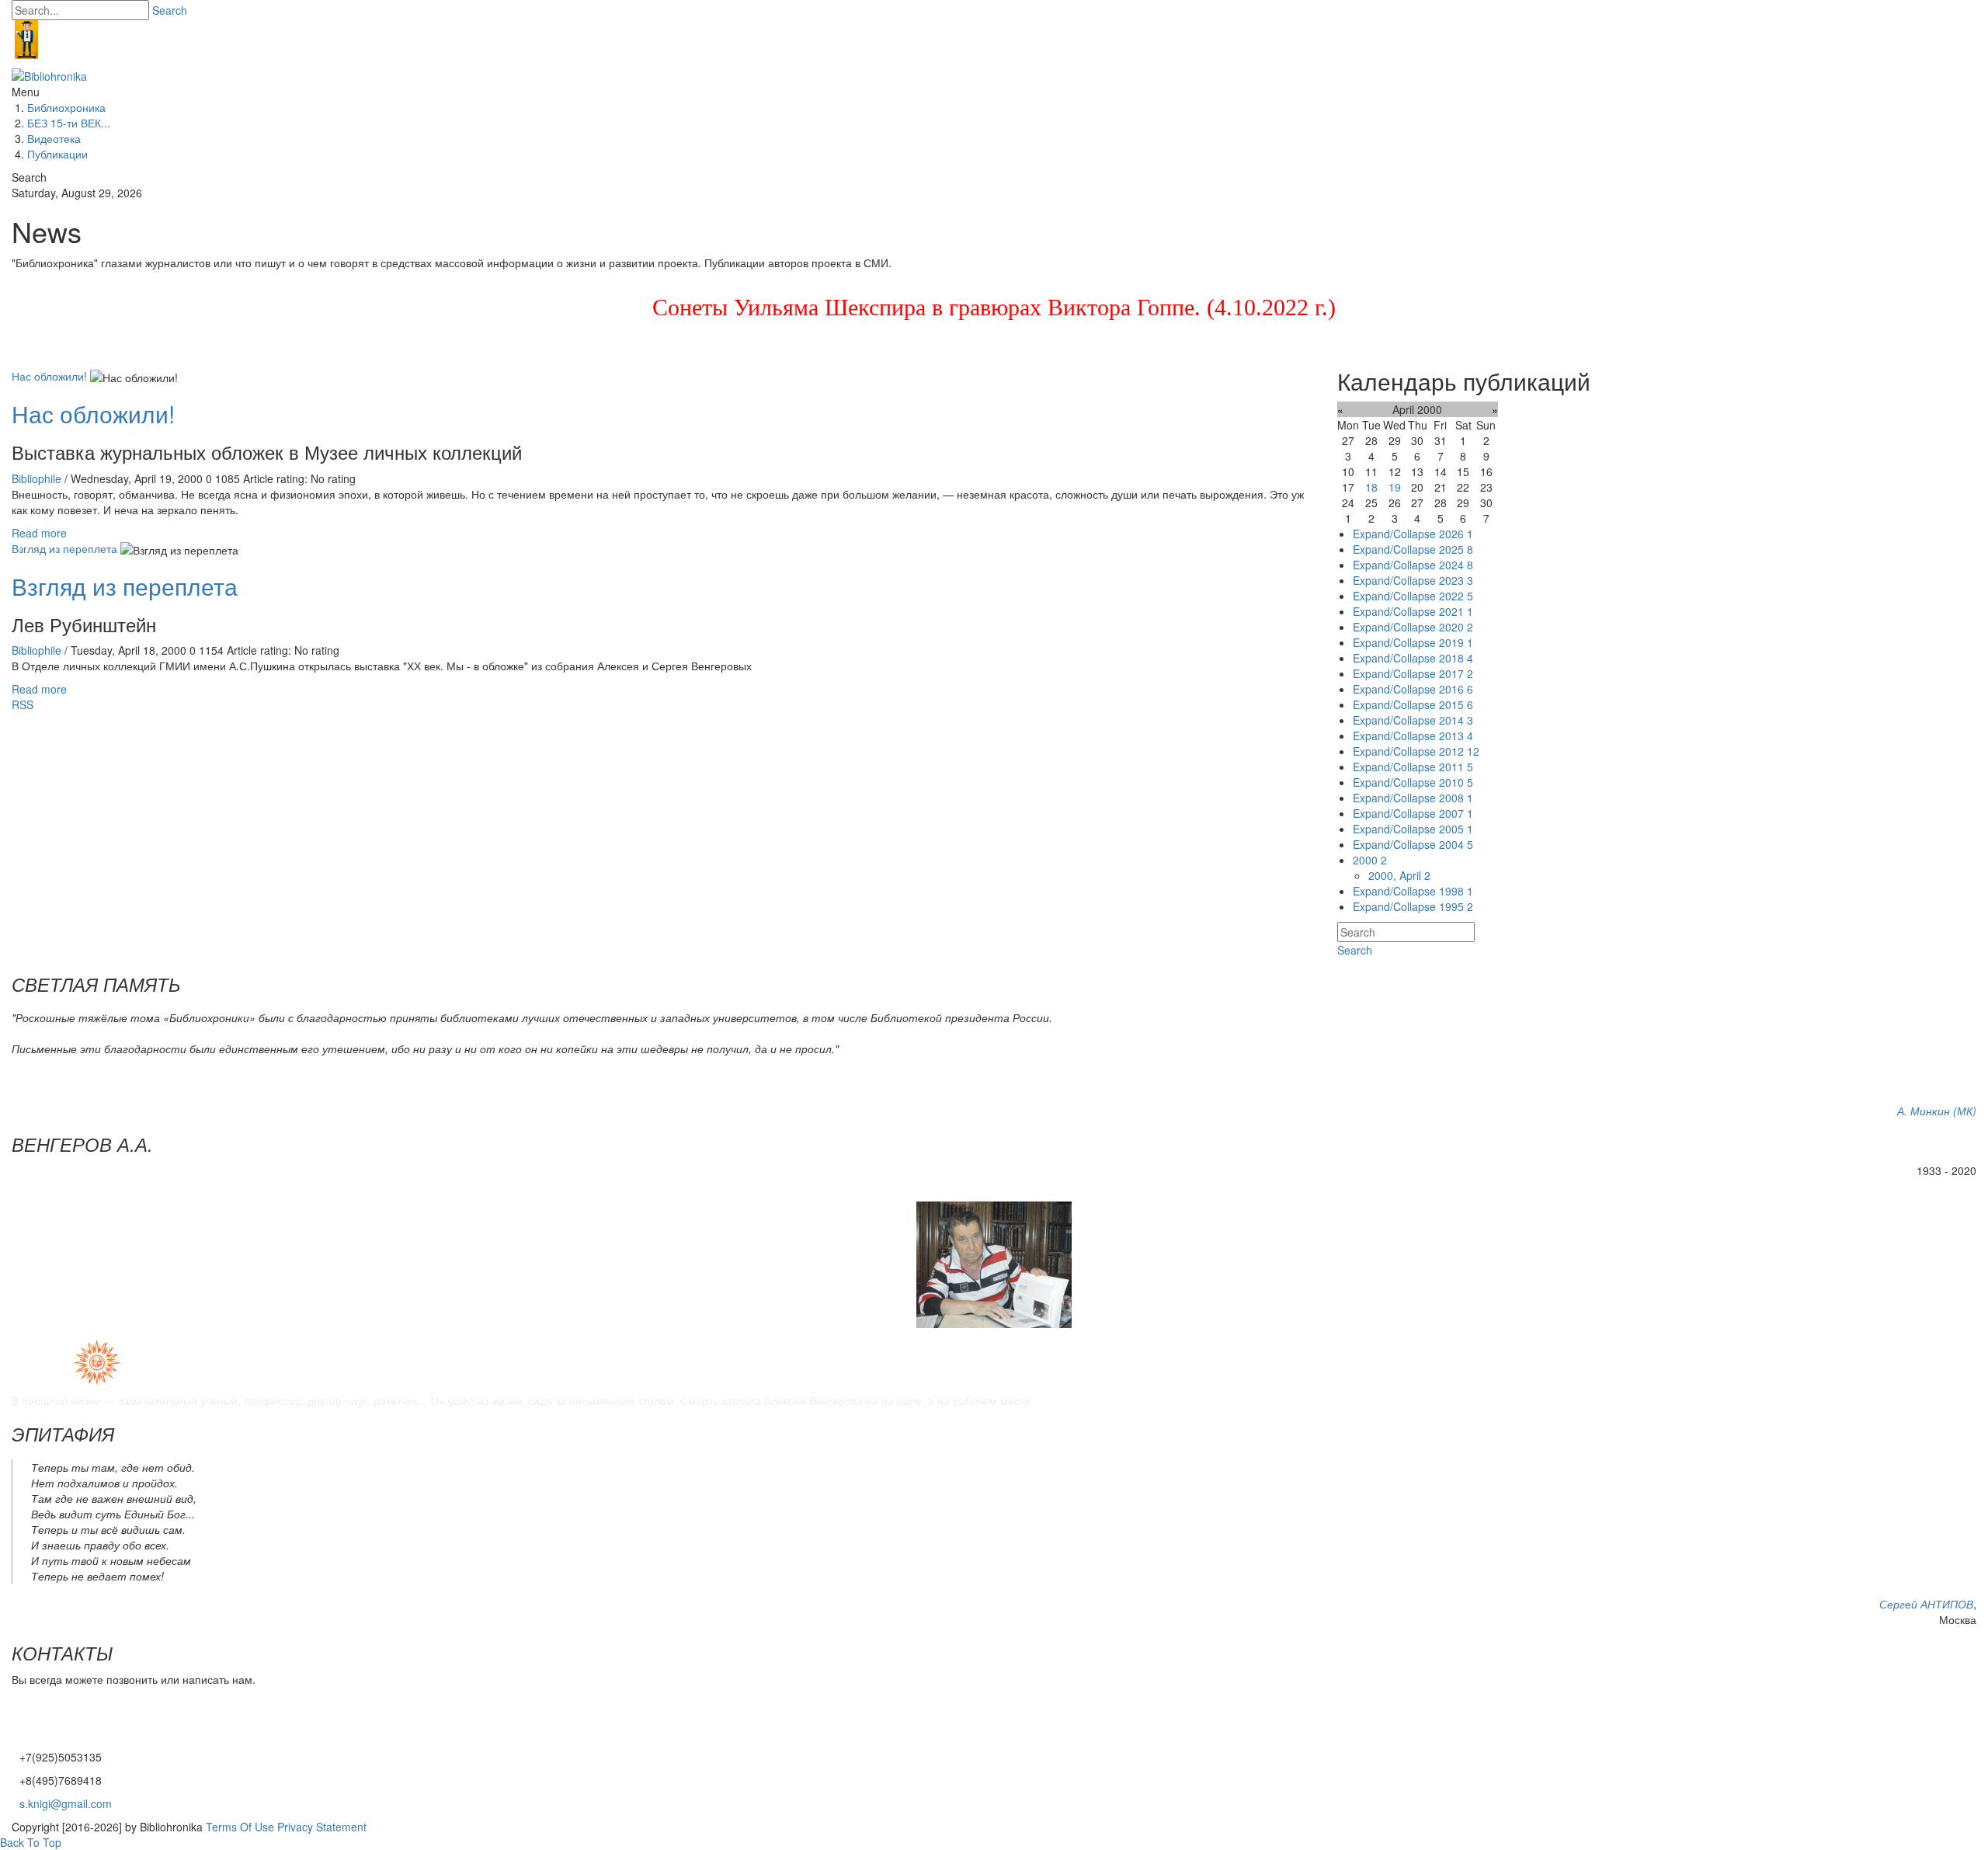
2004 (1456, 844)
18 (1371, 487)
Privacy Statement (322, 1827)
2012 (1459, 751)
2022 (1456, 596)
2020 (1456, 627)
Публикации (57, 154)
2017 (1456, 673)
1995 (1456, 906)
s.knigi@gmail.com (66, 1803)
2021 (1456, 611)
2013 (1456, 735)
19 (1395, 487)
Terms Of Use (240, 1827)
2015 (1456, 704)
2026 (1456, 534)
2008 (1456, 798)
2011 (1456, 767)
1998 (1456, 891)
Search (170, 10)
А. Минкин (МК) (1937, 1111)
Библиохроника (66, 107)
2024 (1456, 565)
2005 (1456, 829)
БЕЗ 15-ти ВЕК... (69, 123)
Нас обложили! (49, 376)
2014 (1456, 720)
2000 (1370, 860)
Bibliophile (38, 478)
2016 (1456, 689)
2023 (1456, 580)
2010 (1456, 782)
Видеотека (54, 138)
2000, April (1399, 875)
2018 (1456, 658)
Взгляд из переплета (64, 548)
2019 (1456, 642)
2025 (1456, 549)
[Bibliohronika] (49, 75)
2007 (1456, 813)
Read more (39, 533)
